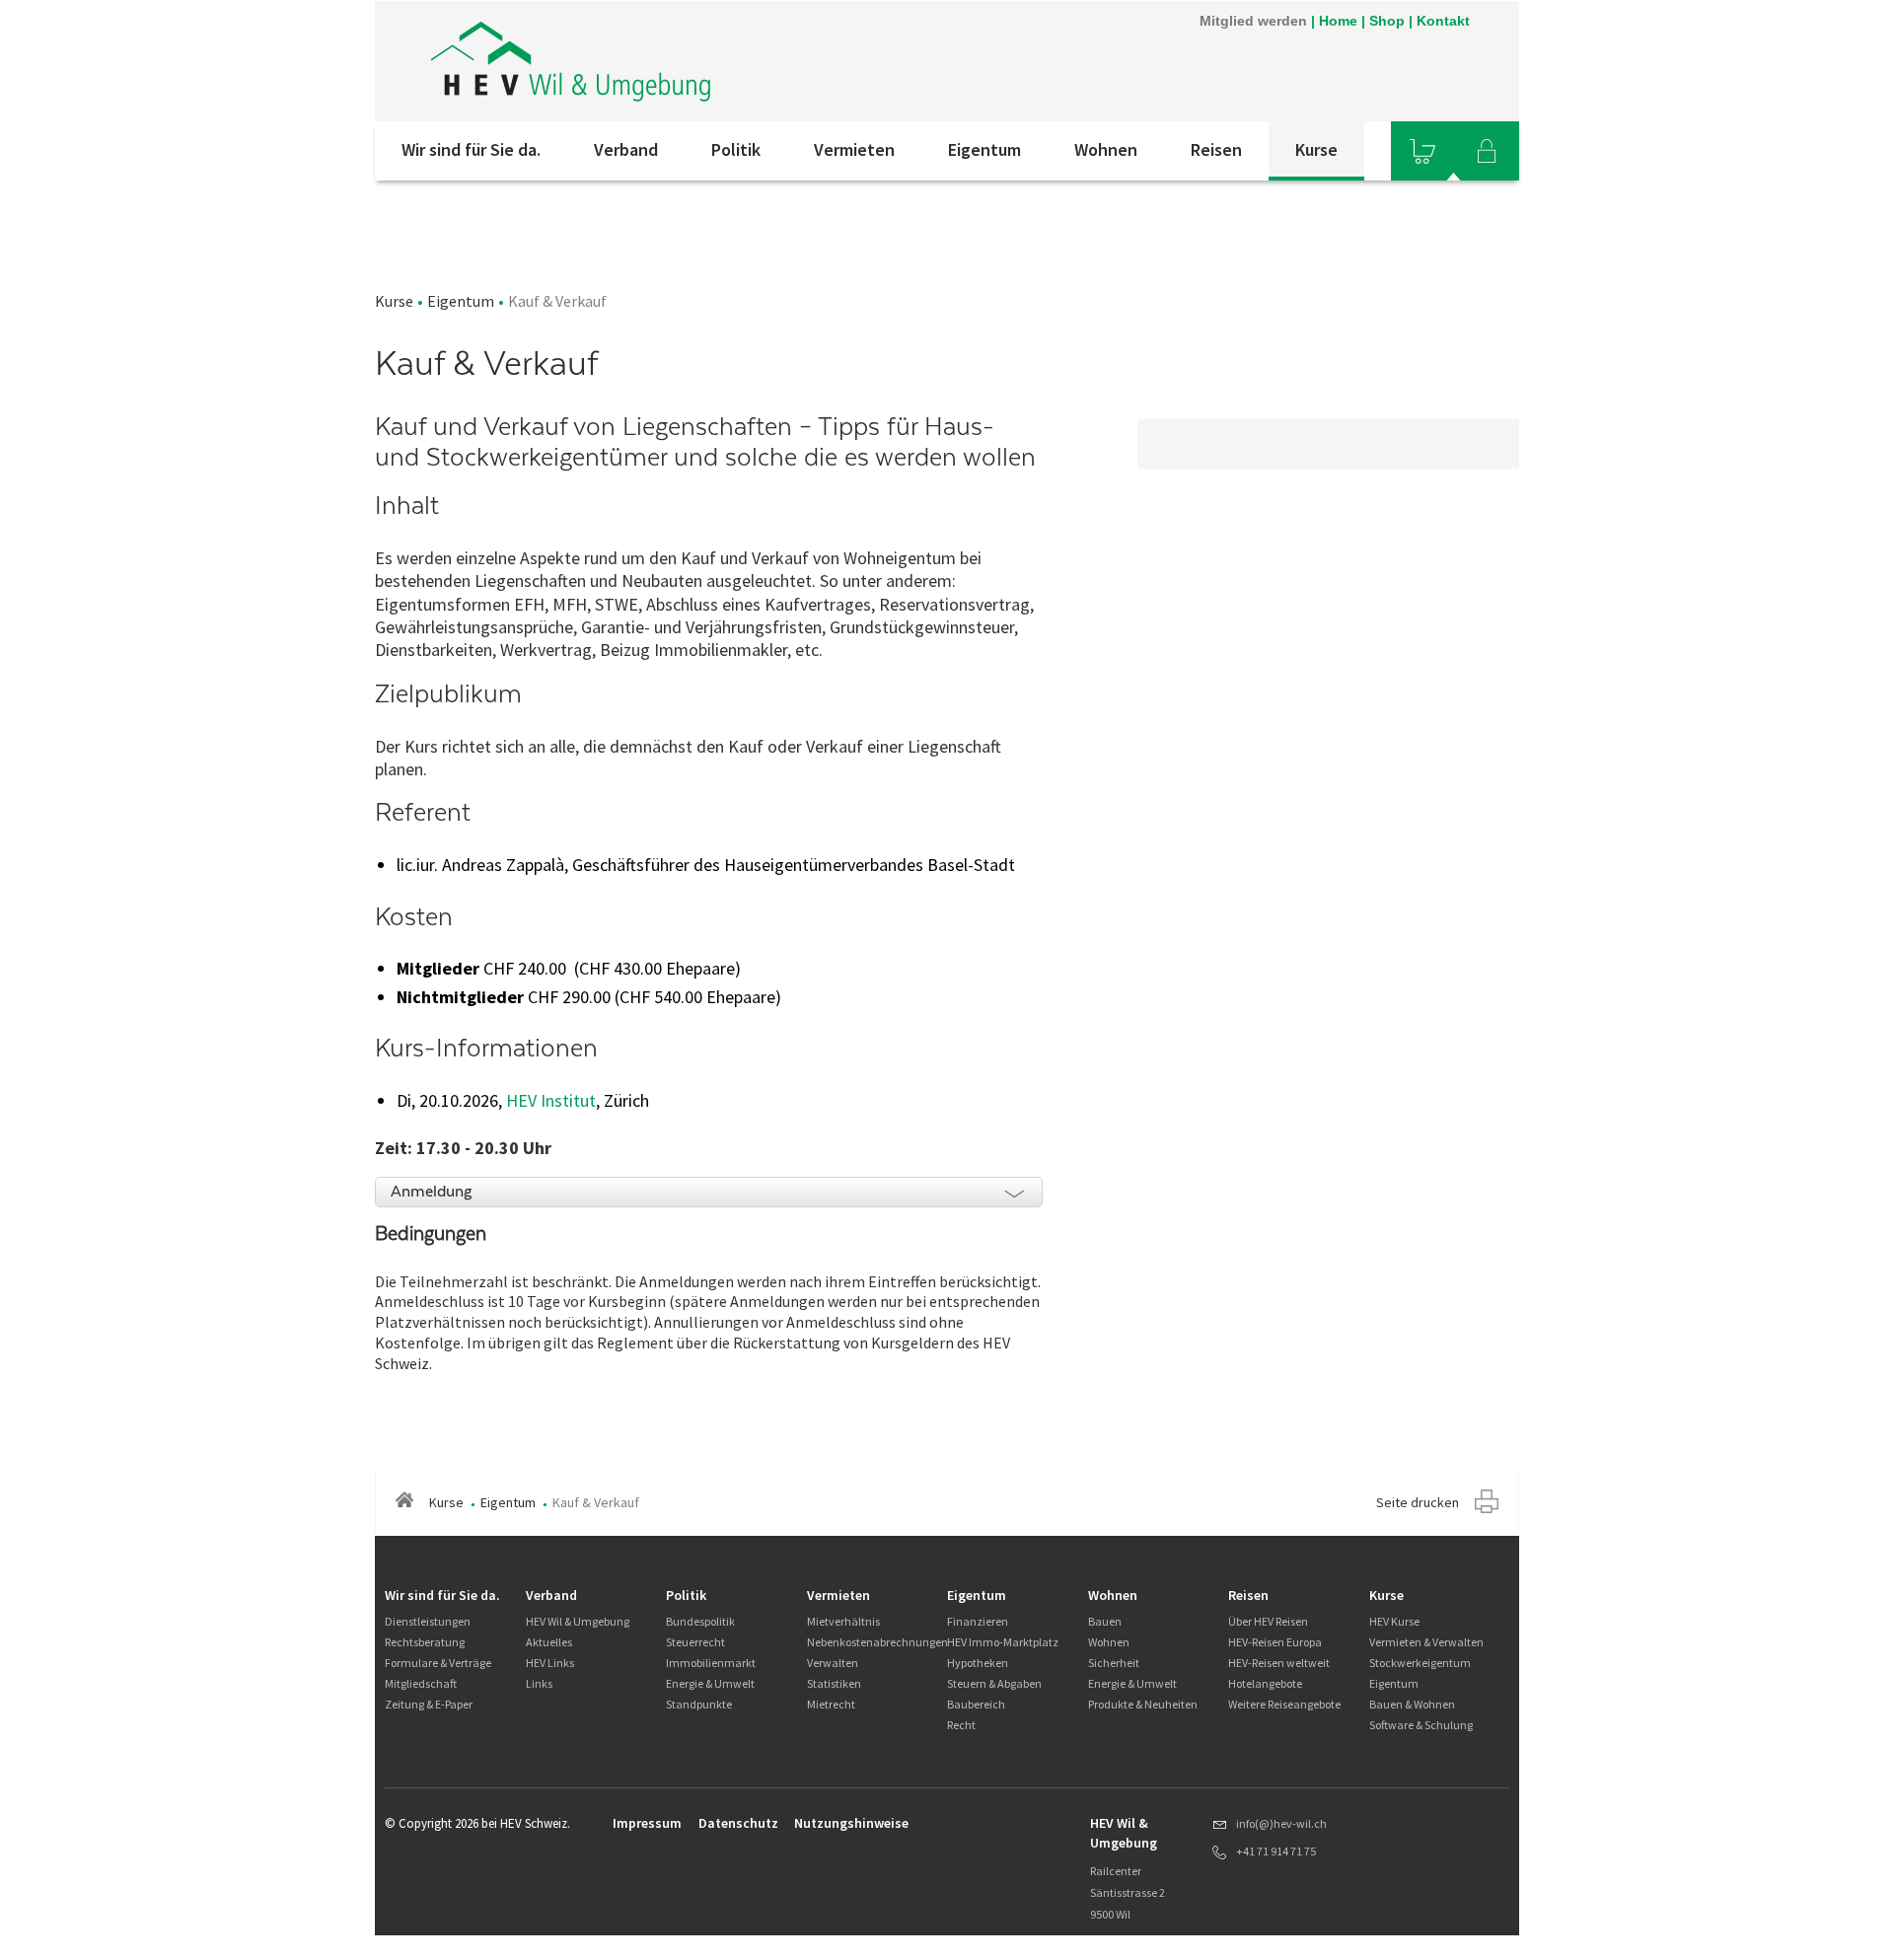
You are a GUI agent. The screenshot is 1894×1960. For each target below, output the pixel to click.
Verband (626, 149)
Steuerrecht (695, 1642)
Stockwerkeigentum (1420, 1663)
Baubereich (976, 1704)
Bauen (1105, 1621)
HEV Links (550, 1663)
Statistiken (834, 1683)
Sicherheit (1114, 1663)
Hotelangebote (1265, 1683)
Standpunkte (699, 1704)
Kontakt (1443, 21)
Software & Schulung (1421, 1725)
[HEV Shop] (1422, 151)
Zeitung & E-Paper (429, 1704)
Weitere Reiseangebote (1284, 1704)
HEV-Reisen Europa (1275, 1642)
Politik (736, 149)
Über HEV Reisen (1268, 1621)
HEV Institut (551, 1100)
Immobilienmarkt (711, 1663)
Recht (961, 1725)
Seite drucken (1418, 1502)
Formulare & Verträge (438, 1663)
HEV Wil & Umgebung (578, 1621)
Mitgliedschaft (421, 1683)
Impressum (647, 1823)
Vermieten (854, 149)
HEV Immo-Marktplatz (1003, 1642)
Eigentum (984, 149)
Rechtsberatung (425, 1642)
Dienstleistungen (428, 1621)
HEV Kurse (1394, 1621)
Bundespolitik (700, 1621)
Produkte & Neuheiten (1143, 1704)
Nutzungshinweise (851, 1823)
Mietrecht (831, 1704)
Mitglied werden (1253, 21)
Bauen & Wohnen (1412, 1704)
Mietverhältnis (843, 1621)
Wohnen (1106, 149)
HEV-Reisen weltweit (1279, 1663)
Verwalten (833, 1663)
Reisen (1216, 149)
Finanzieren (978, 1621)
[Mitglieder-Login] (1487, 151)
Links (539, 1683)
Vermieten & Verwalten (1426, 1642)
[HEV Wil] (640, 61)
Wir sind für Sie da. (471, 149)
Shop (1387, 21)
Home (1338, 21)
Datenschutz (738, 1823)
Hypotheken (978, 1663)
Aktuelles (549, 1642)
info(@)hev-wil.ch (1281, 1823)
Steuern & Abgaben (994, 1683)
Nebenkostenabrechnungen (877, 1642)
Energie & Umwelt (710, 1683)
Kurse (1316, 149)
